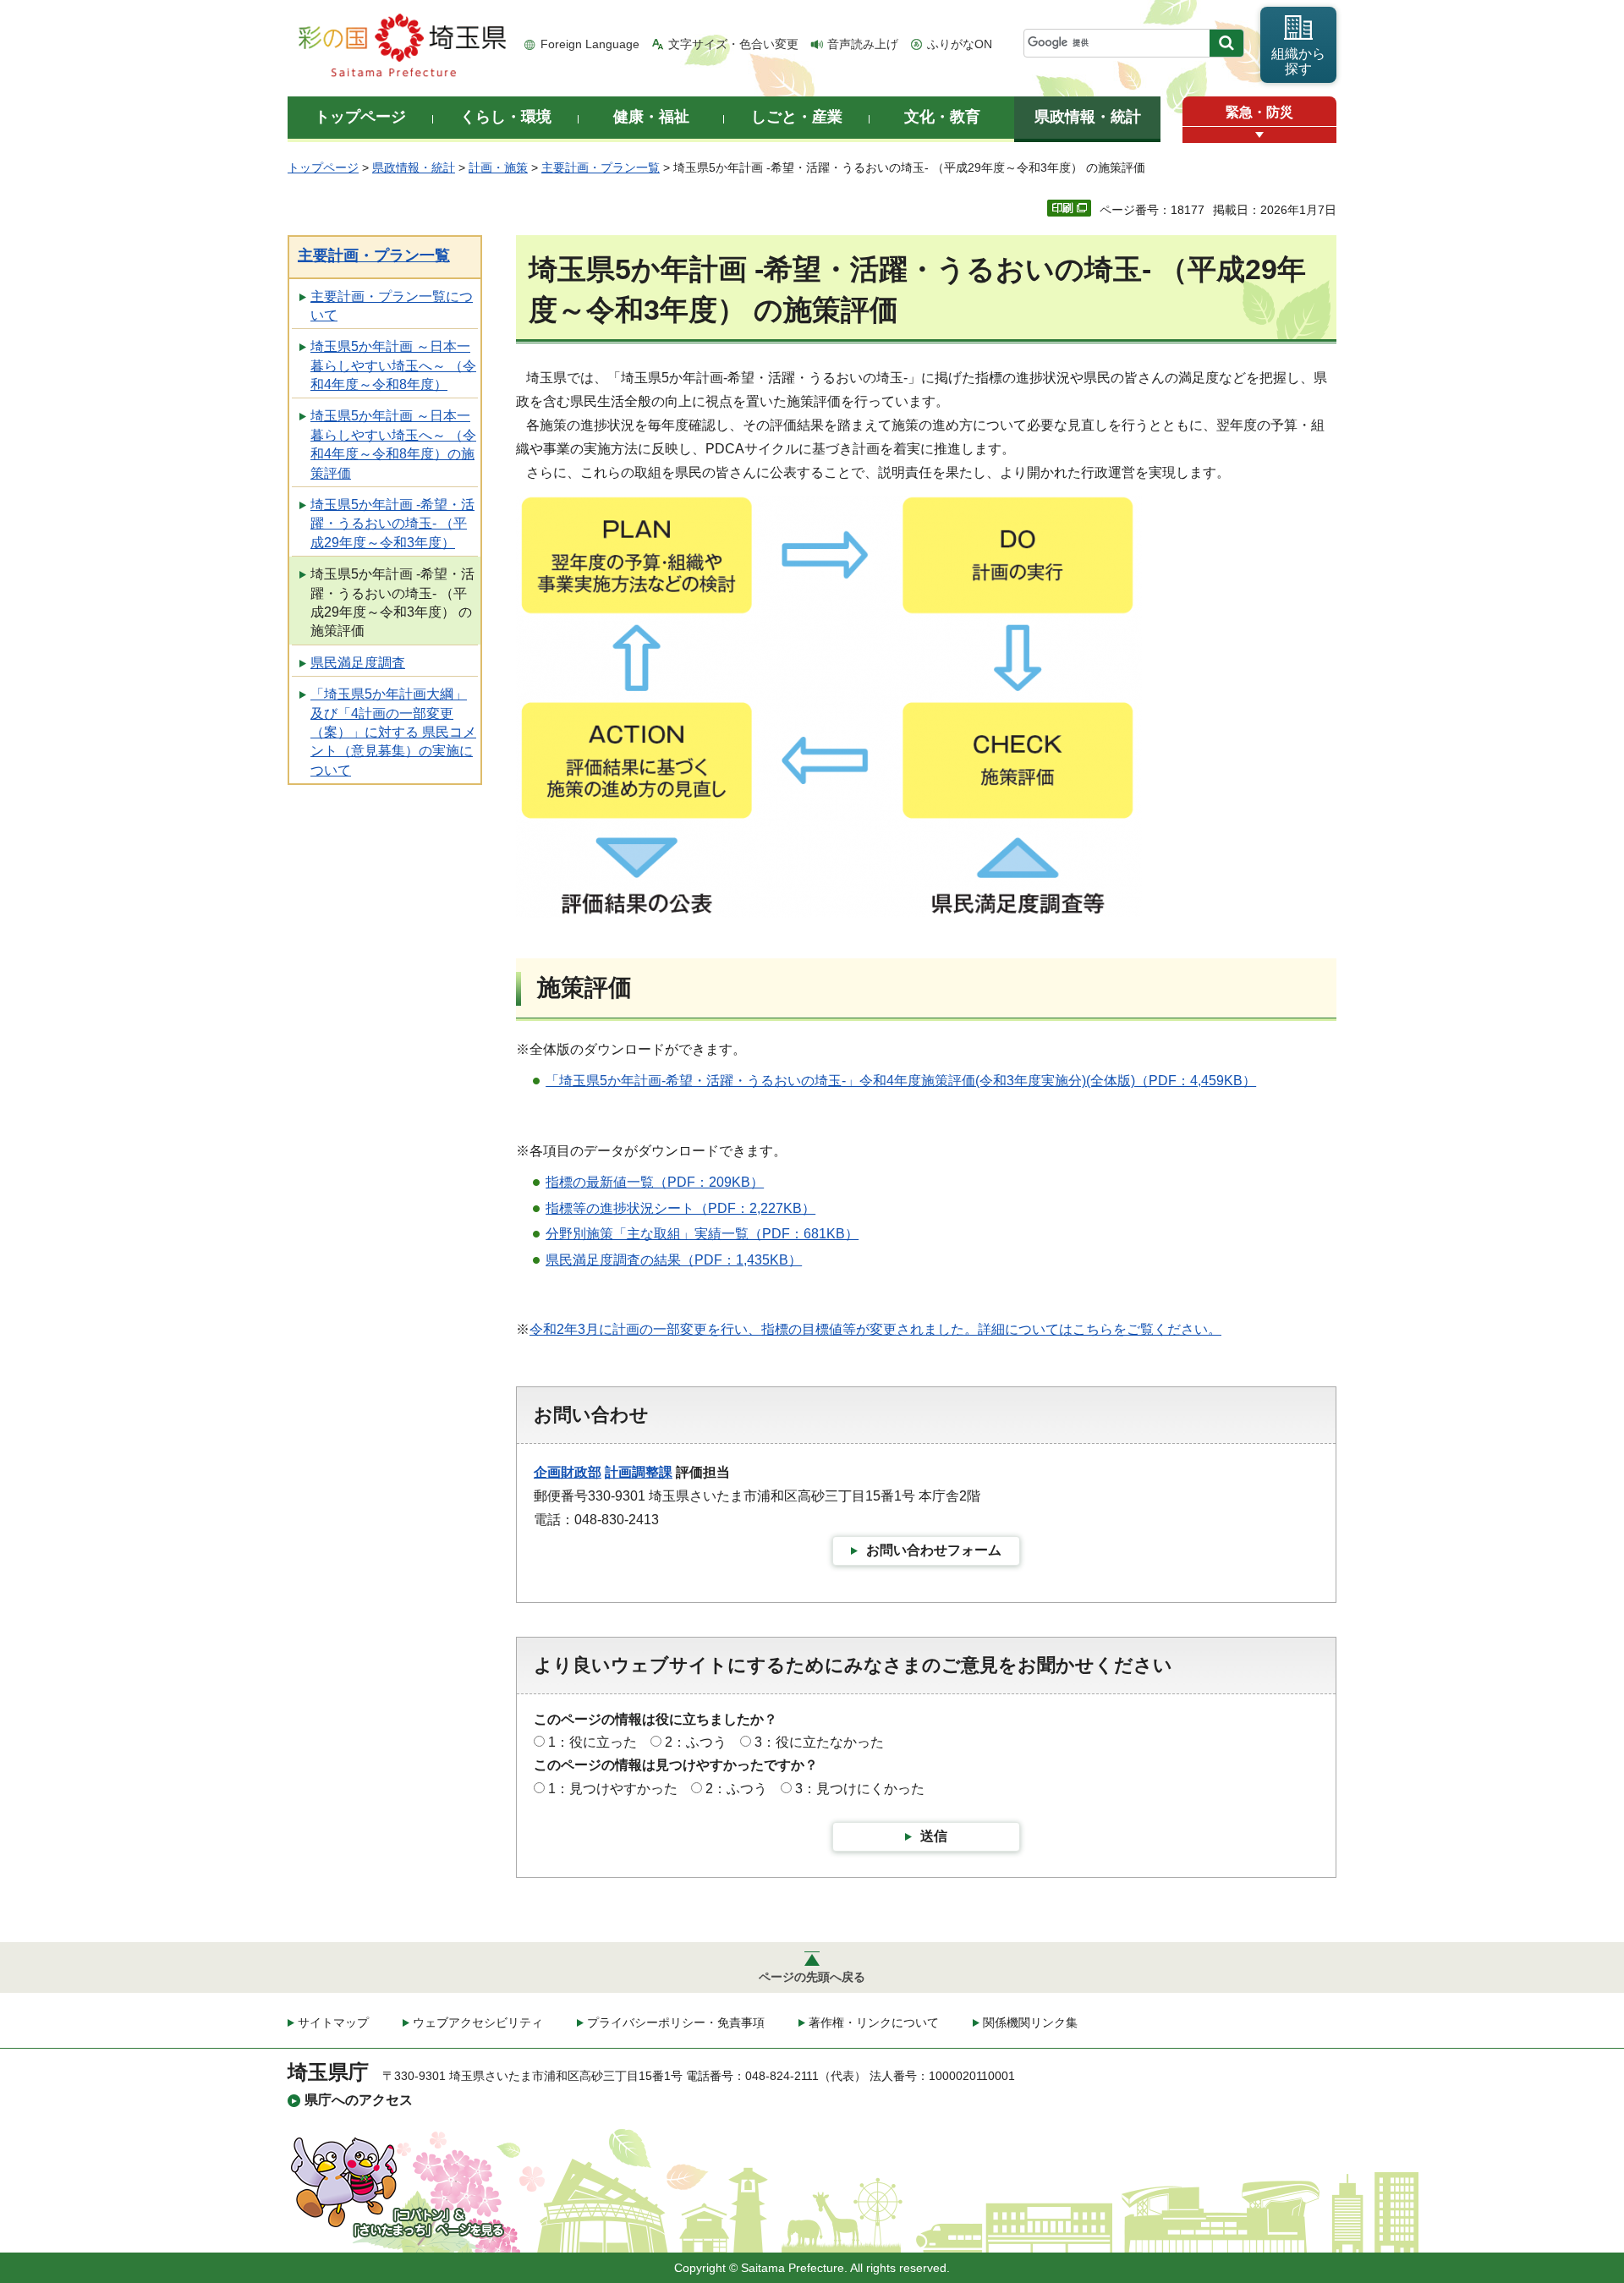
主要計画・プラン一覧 (601, 167)
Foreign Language (590, 44)
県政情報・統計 (414, 167)
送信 (934, 1836)
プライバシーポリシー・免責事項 (676, 2022)
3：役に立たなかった (819, 1742)
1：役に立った (593, 1742)
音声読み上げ (863, 44)
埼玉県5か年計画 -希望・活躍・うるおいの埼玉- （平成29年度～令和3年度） (392, 524)
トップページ (323, 167)
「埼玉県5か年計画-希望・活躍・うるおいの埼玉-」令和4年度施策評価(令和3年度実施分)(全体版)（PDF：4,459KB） (901, 1081)
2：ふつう (696, 1742)
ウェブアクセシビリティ (478, 2022)
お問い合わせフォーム (934, 1550)
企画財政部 (568, 1472)
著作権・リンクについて (874, 2022)
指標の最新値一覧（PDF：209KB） (655, 1182)
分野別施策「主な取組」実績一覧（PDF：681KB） (702, 1234)
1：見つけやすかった (613, 1789)
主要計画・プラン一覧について (392, 306)
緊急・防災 (1259, 112)
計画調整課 (639, 1472)
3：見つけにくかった (860, 1789)
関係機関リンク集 (1030, 2022)
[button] (1259, 135)
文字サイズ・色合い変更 (733, 44)
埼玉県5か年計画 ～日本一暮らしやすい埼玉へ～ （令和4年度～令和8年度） (393, 365)
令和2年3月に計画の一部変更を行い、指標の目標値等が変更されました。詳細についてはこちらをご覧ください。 (875, 1329)
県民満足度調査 (358, 663)
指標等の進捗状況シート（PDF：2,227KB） (680, 1208)
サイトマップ (333, 2022)
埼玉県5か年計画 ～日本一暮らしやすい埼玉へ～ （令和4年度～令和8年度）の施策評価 (393, 444)
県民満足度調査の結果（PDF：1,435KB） (674, 1260)
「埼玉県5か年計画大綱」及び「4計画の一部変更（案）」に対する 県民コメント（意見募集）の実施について (393, 732)
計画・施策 (498, 167)
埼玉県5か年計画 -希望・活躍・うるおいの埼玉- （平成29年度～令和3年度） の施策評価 (392, 602)
